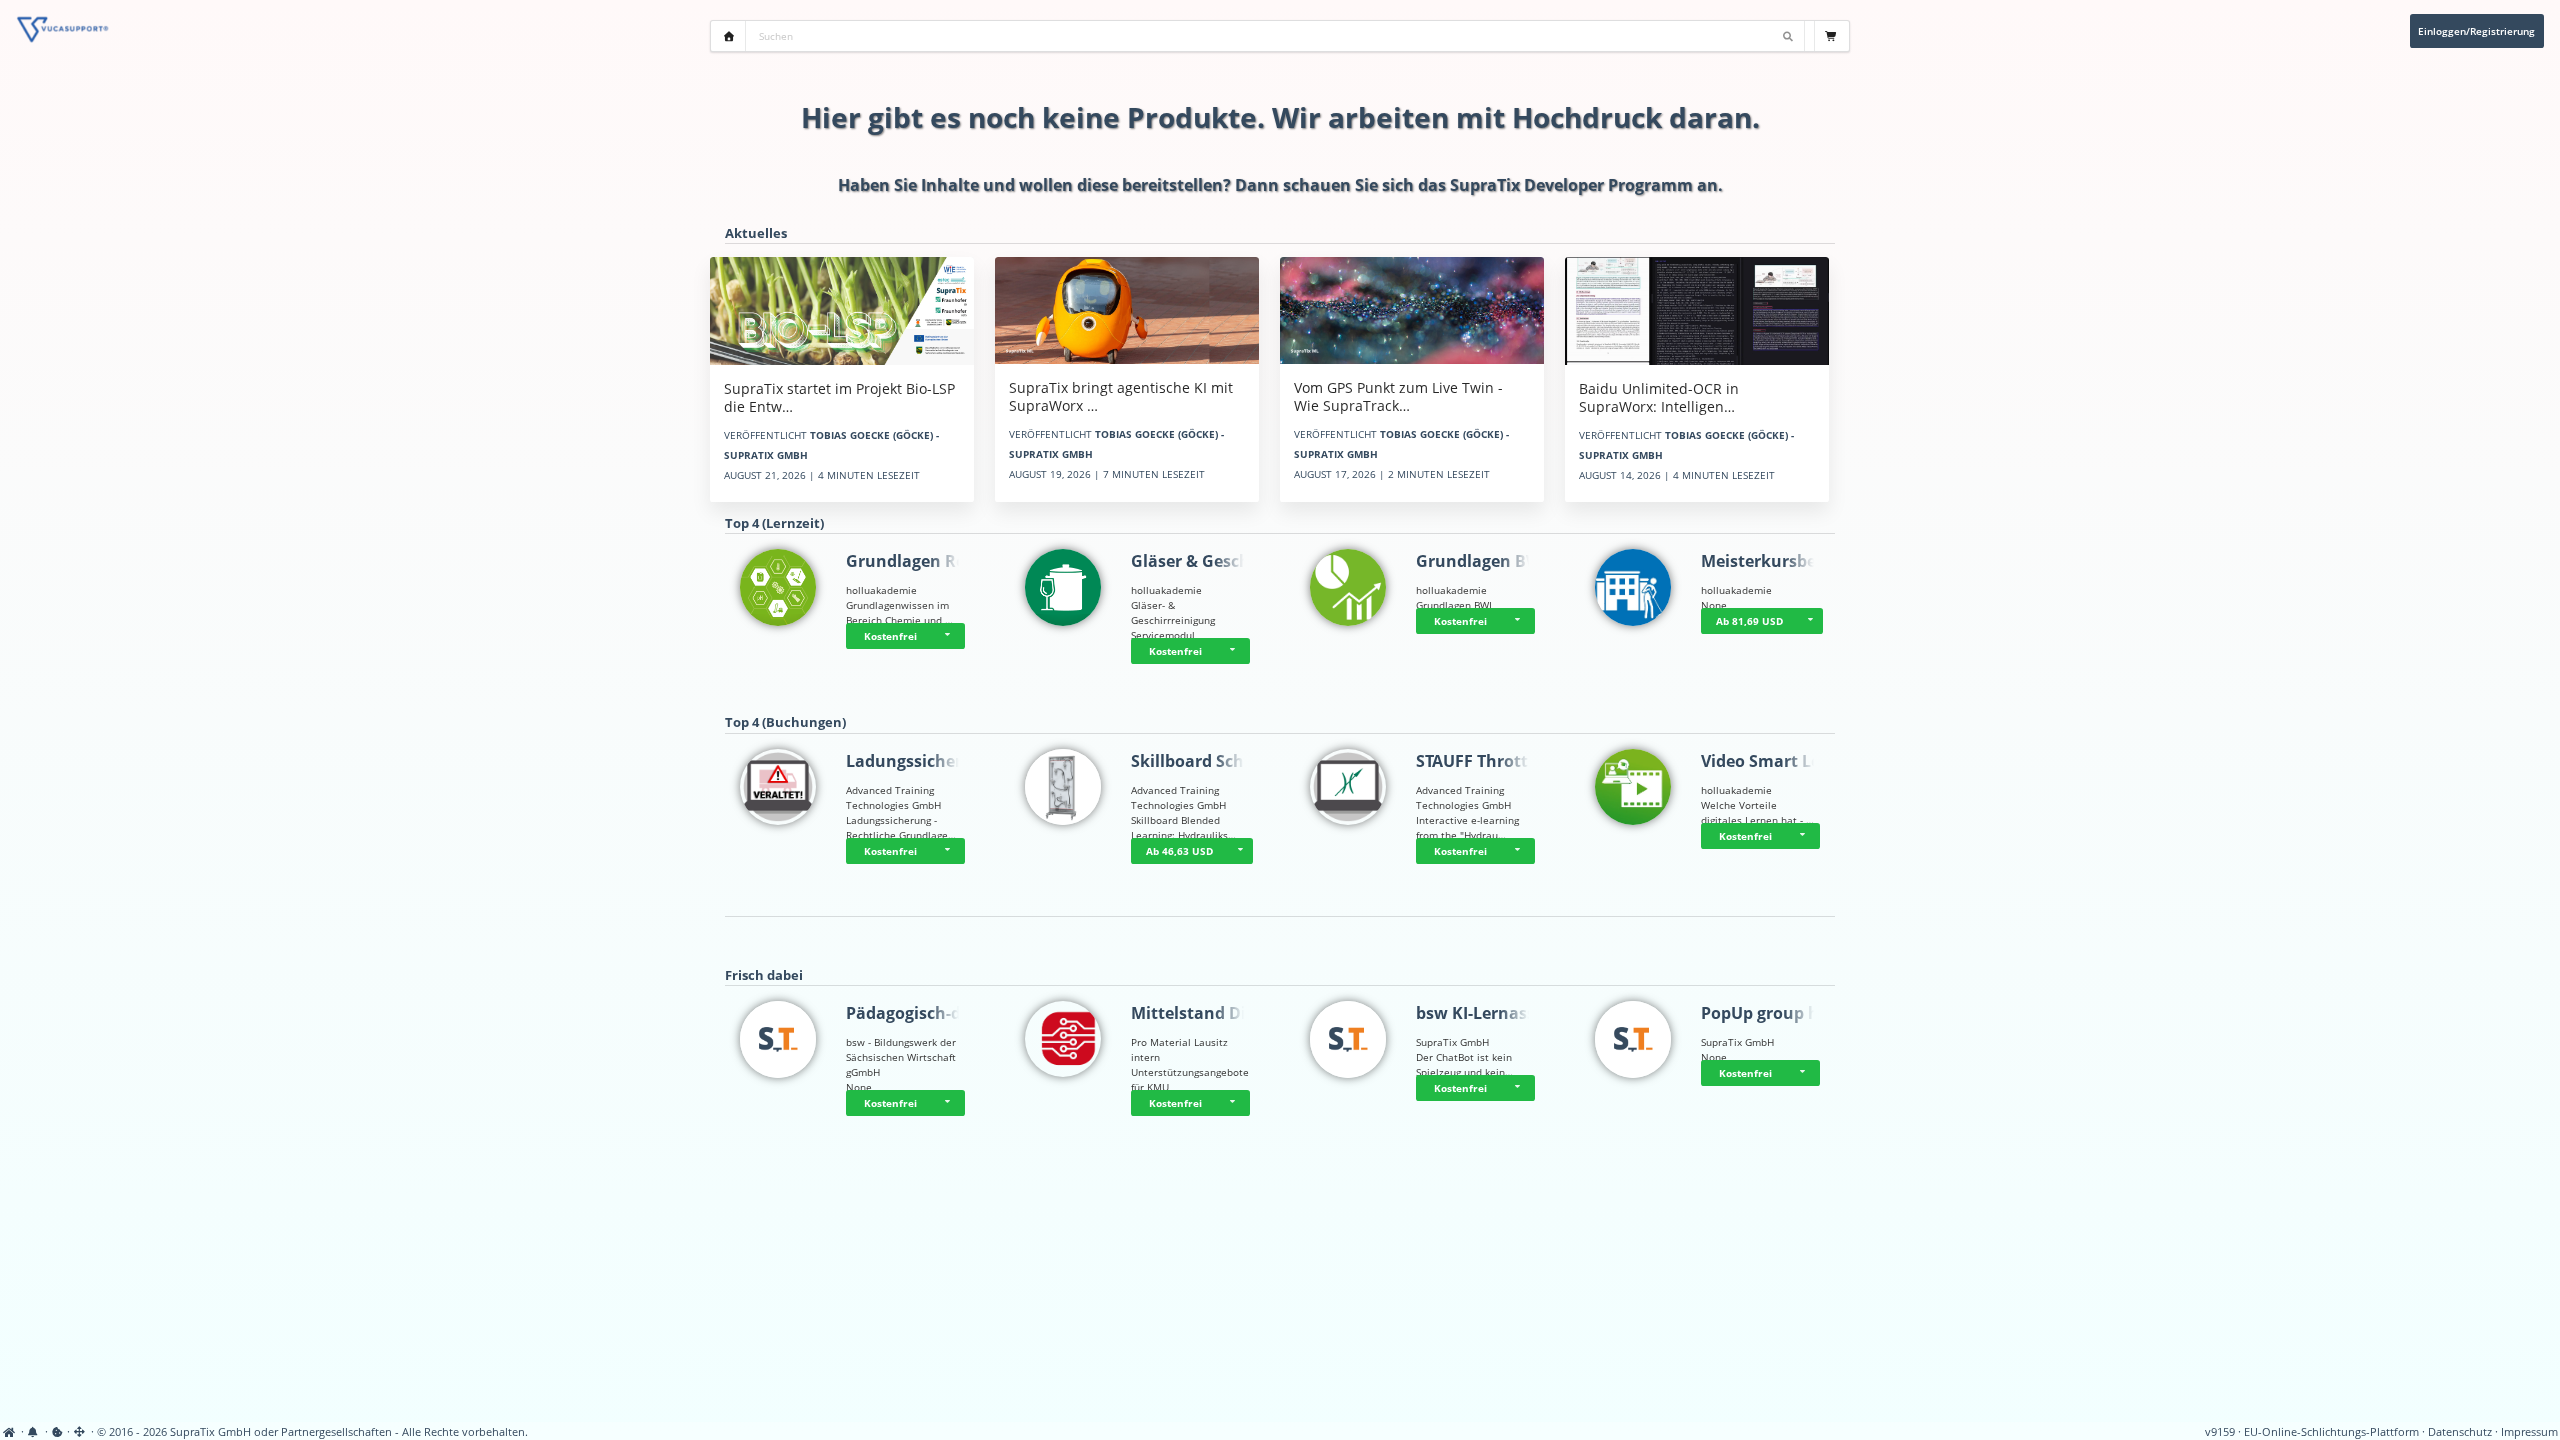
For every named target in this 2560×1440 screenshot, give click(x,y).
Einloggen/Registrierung (2476, 31)
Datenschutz (2460, 1432)
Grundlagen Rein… (920, 561)
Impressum (2529, 1432)
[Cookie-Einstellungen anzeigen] (57, 1432)
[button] (950, 636)
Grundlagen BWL (1483, 561)
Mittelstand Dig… (1200, 1013)
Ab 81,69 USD (1749, 621)
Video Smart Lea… (1772, 761)
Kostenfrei (890, 636)
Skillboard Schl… (1197, 761)
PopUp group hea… (1776, 1013)
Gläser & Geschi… (1200, 561)
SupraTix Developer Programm (1571, 185)
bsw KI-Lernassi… (1485, 1013)
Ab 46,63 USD (1179, 851)
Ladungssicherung (919, 761)
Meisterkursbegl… (1772, 561)
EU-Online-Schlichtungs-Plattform (2331, 1432)
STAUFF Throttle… (1486, 761)
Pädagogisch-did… (918, 1013)
